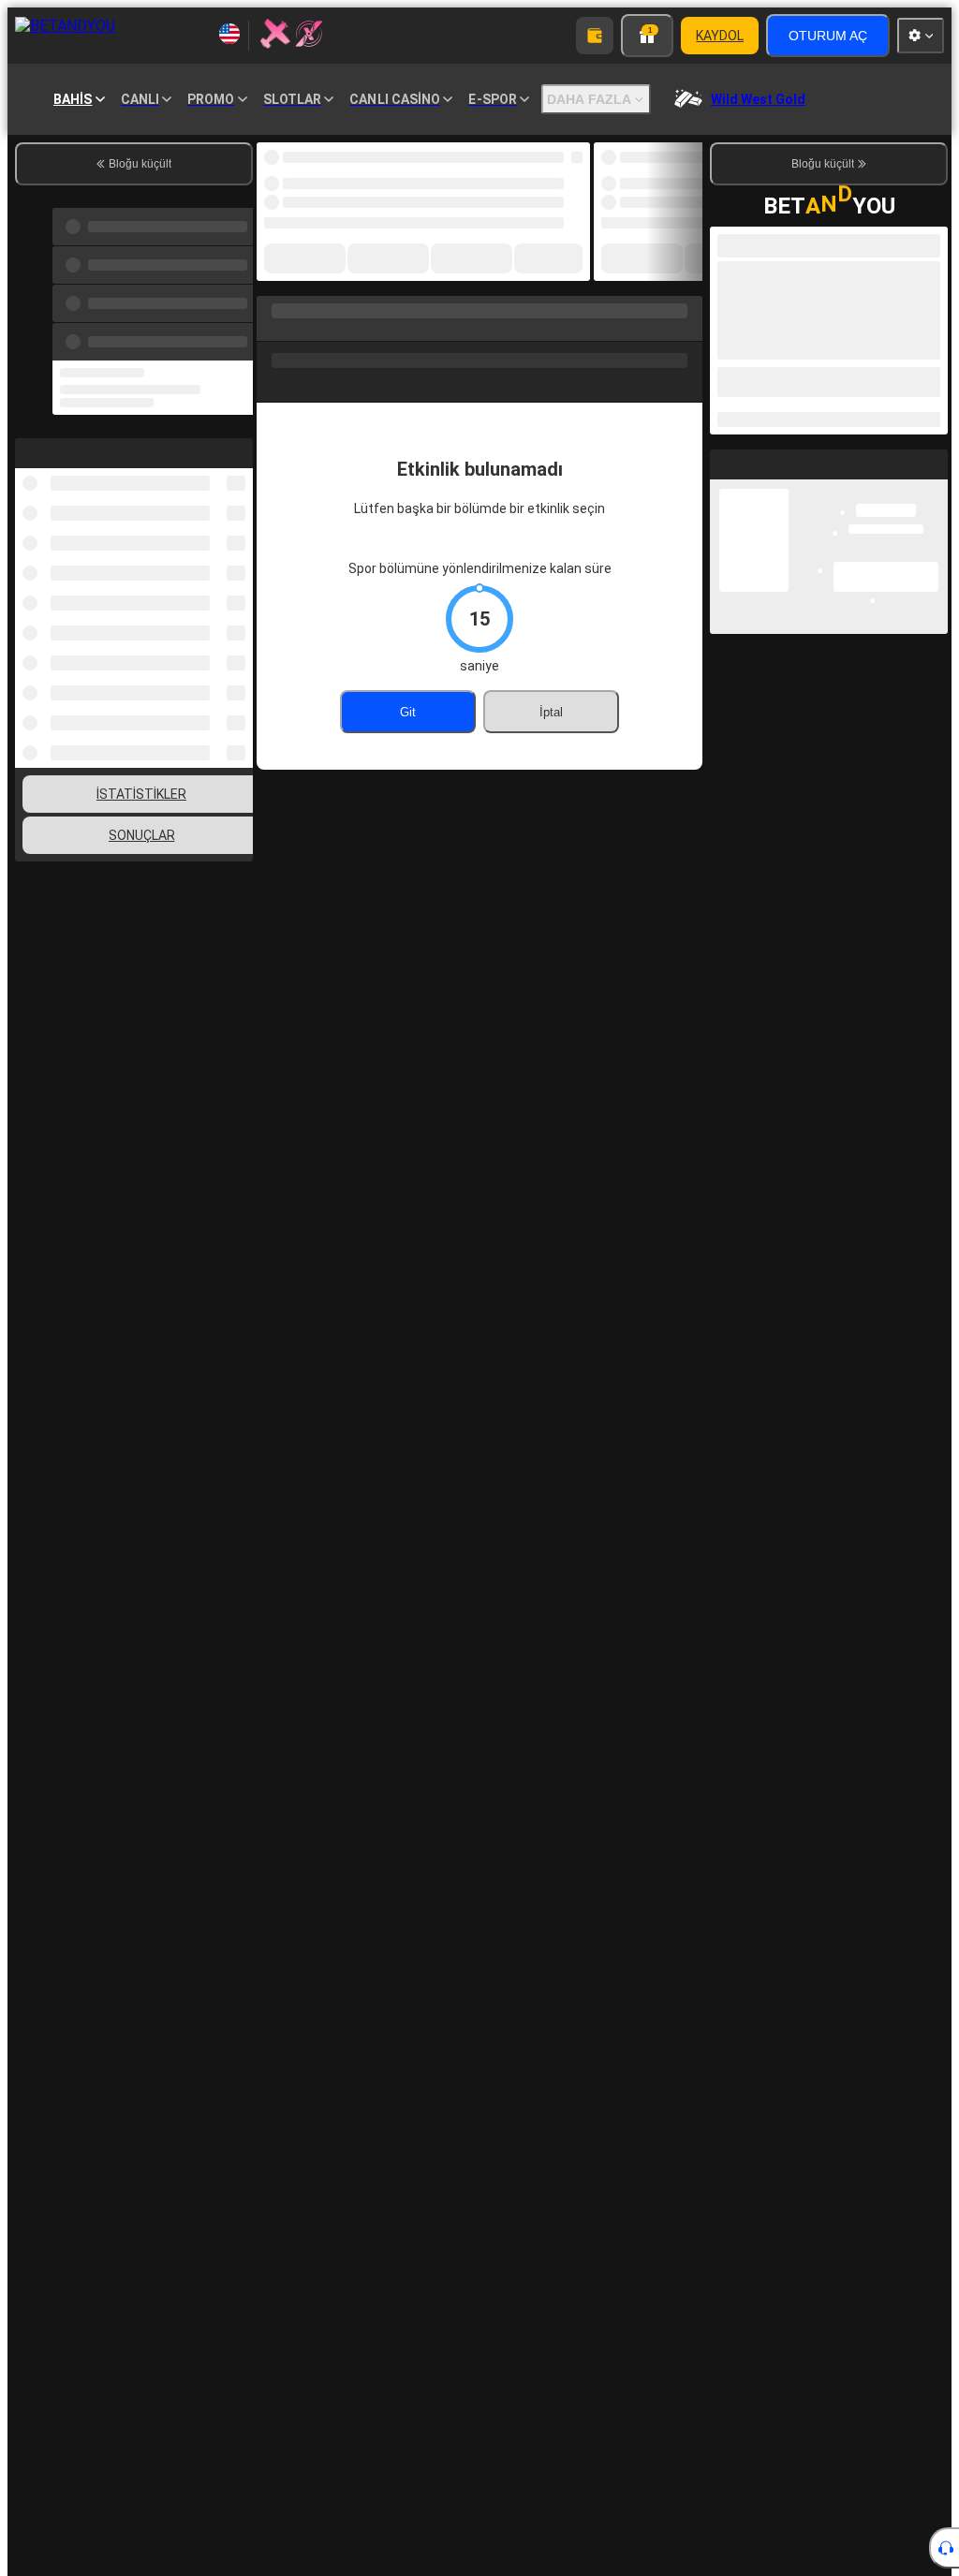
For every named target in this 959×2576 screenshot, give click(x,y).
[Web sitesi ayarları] (921, 36)
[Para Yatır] (595, 36)
